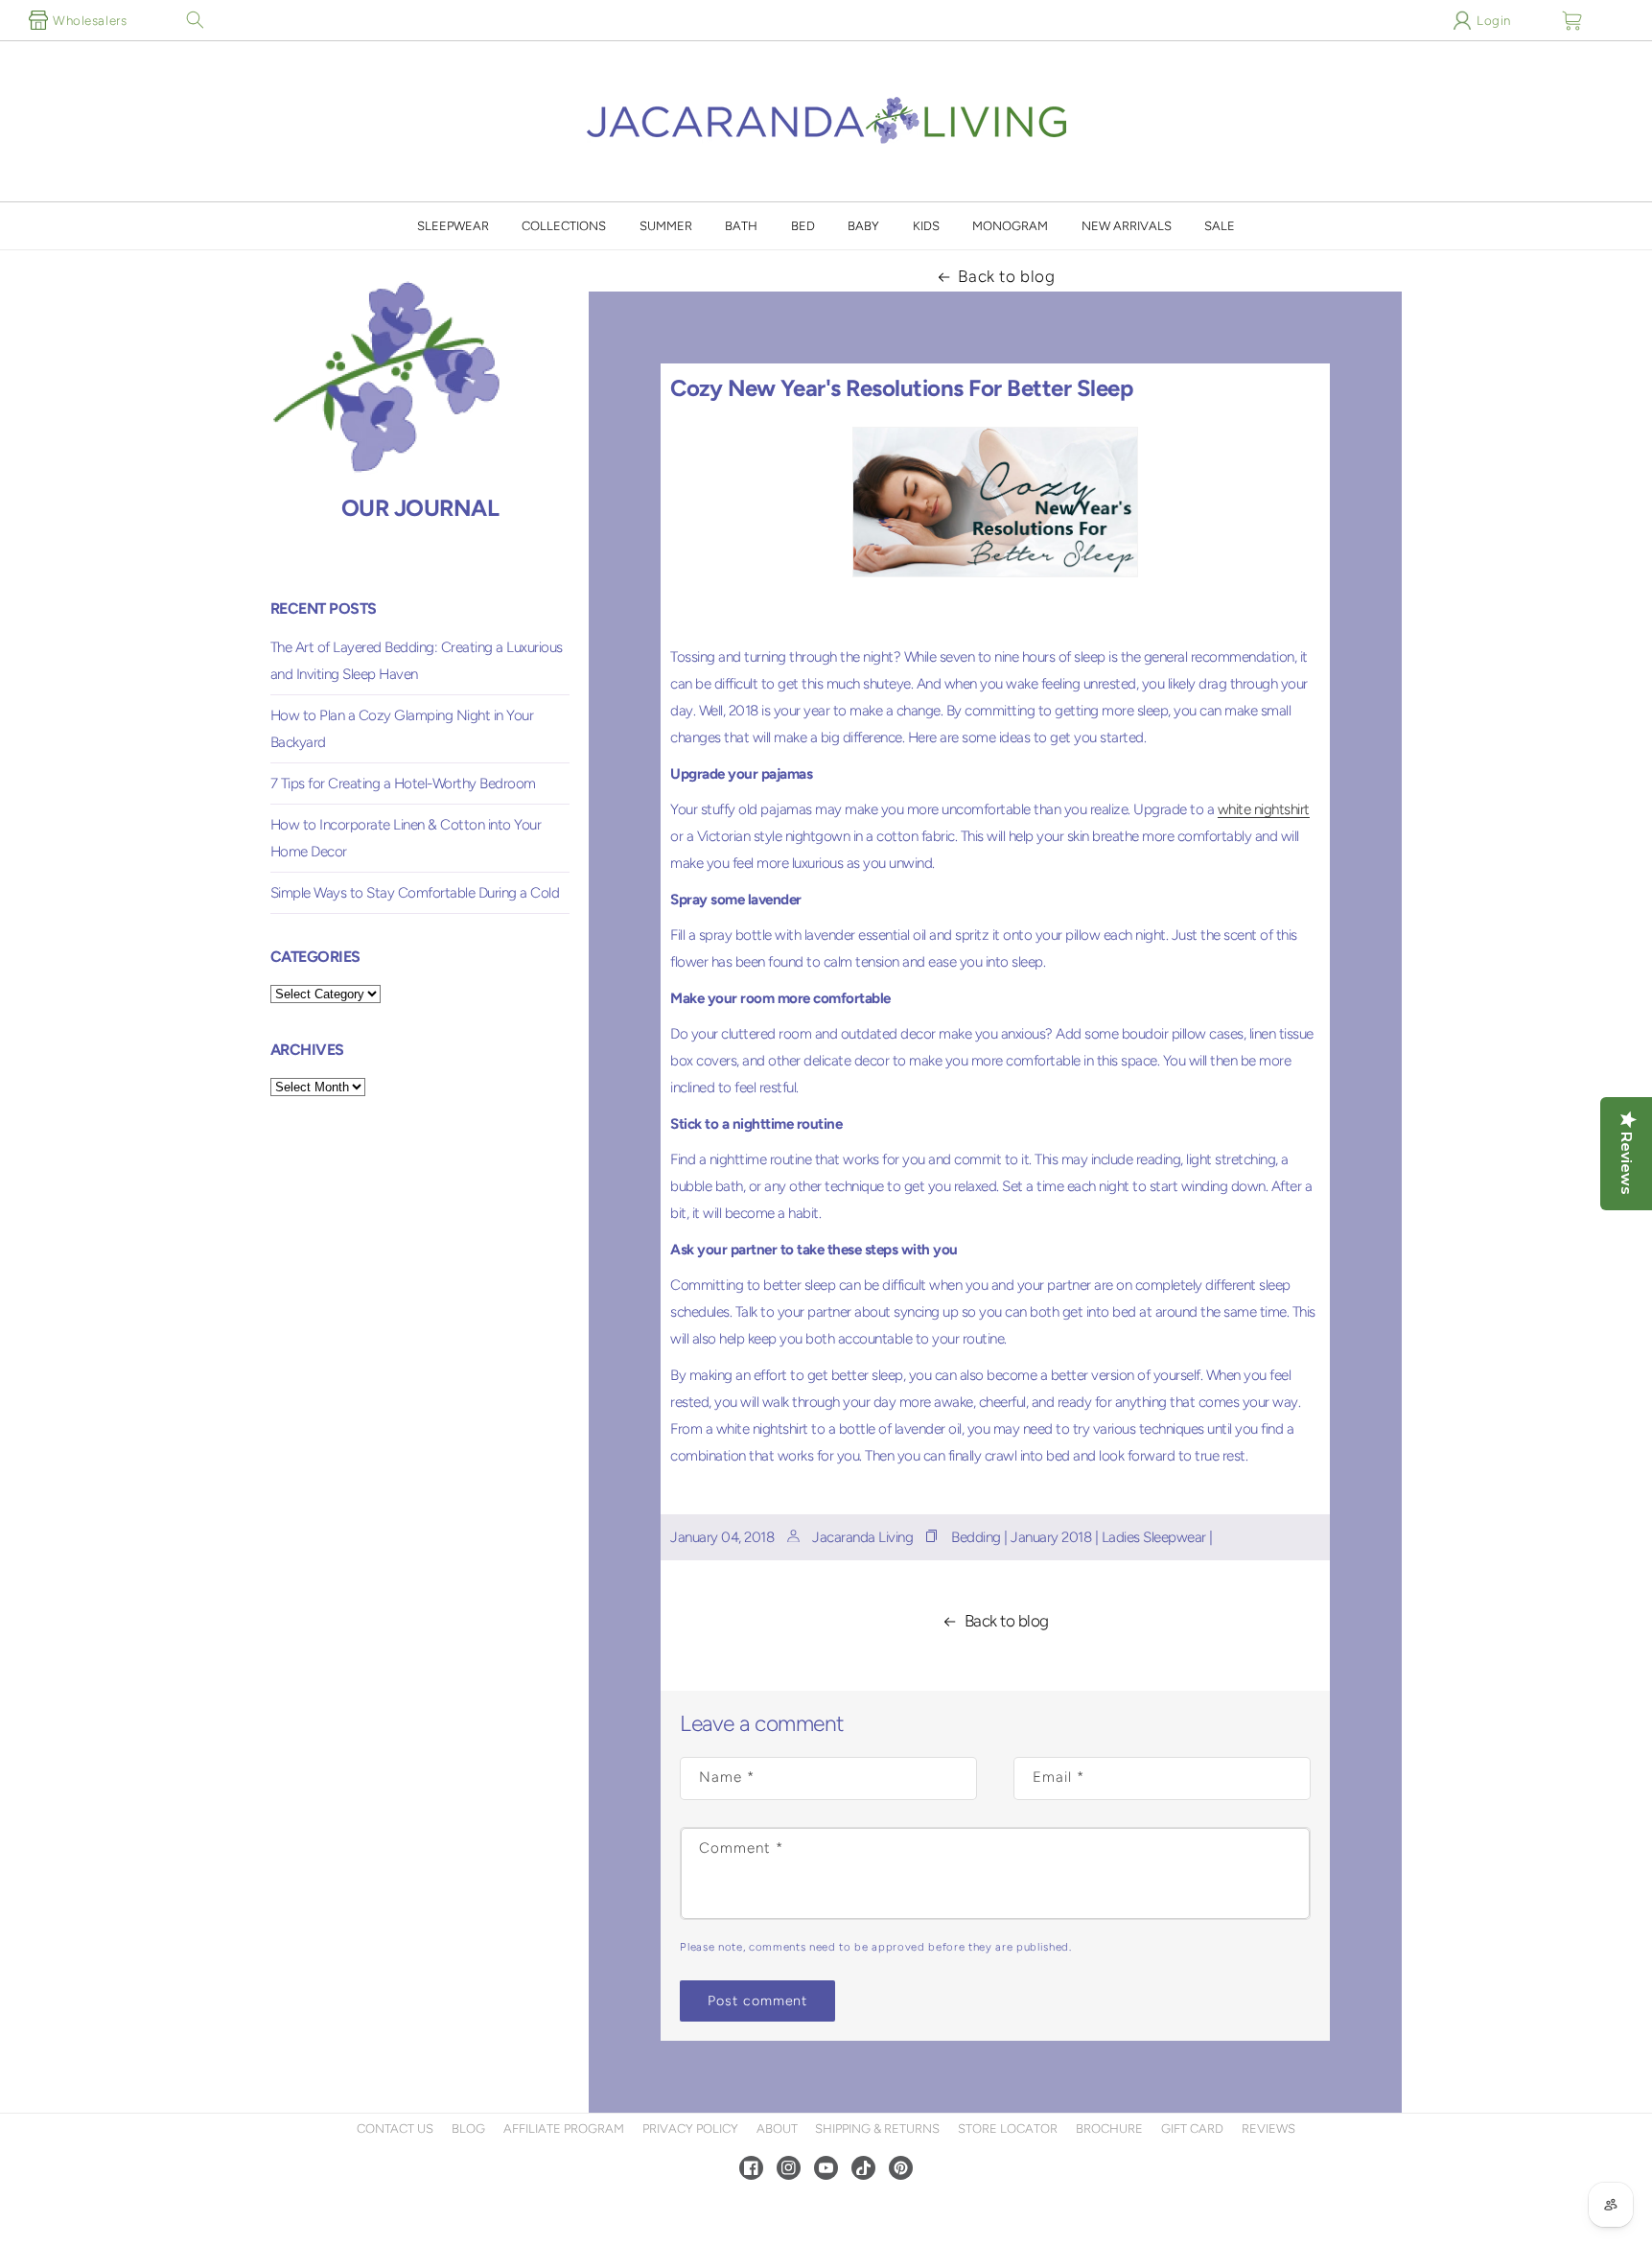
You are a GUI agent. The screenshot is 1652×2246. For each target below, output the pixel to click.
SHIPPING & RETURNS (877, 2129)
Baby (863, 226)
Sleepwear (453, 226)
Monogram (1010, 226)
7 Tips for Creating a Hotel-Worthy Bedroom (403, 784)
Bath (741, 226)
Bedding (976, 1537)
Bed (803, 226)
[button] (195, 20)
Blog (468, 2129)
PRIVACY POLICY (690, 2129)
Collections (564, 226)
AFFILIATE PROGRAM (564, 2129)
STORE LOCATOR (1008, 2129)
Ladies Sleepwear (1154, 1537)
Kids (926, 226)
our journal (420, 508)
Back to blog (1006, 276)
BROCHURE (1109, 2129)
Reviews (1268, 2129)
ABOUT (777, 2129)
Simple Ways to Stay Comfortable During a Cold (415, 893)
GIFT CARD (1192, 2129)
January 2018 (1051, 1537)
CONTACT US (395, 2129)
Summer (666, 226)
